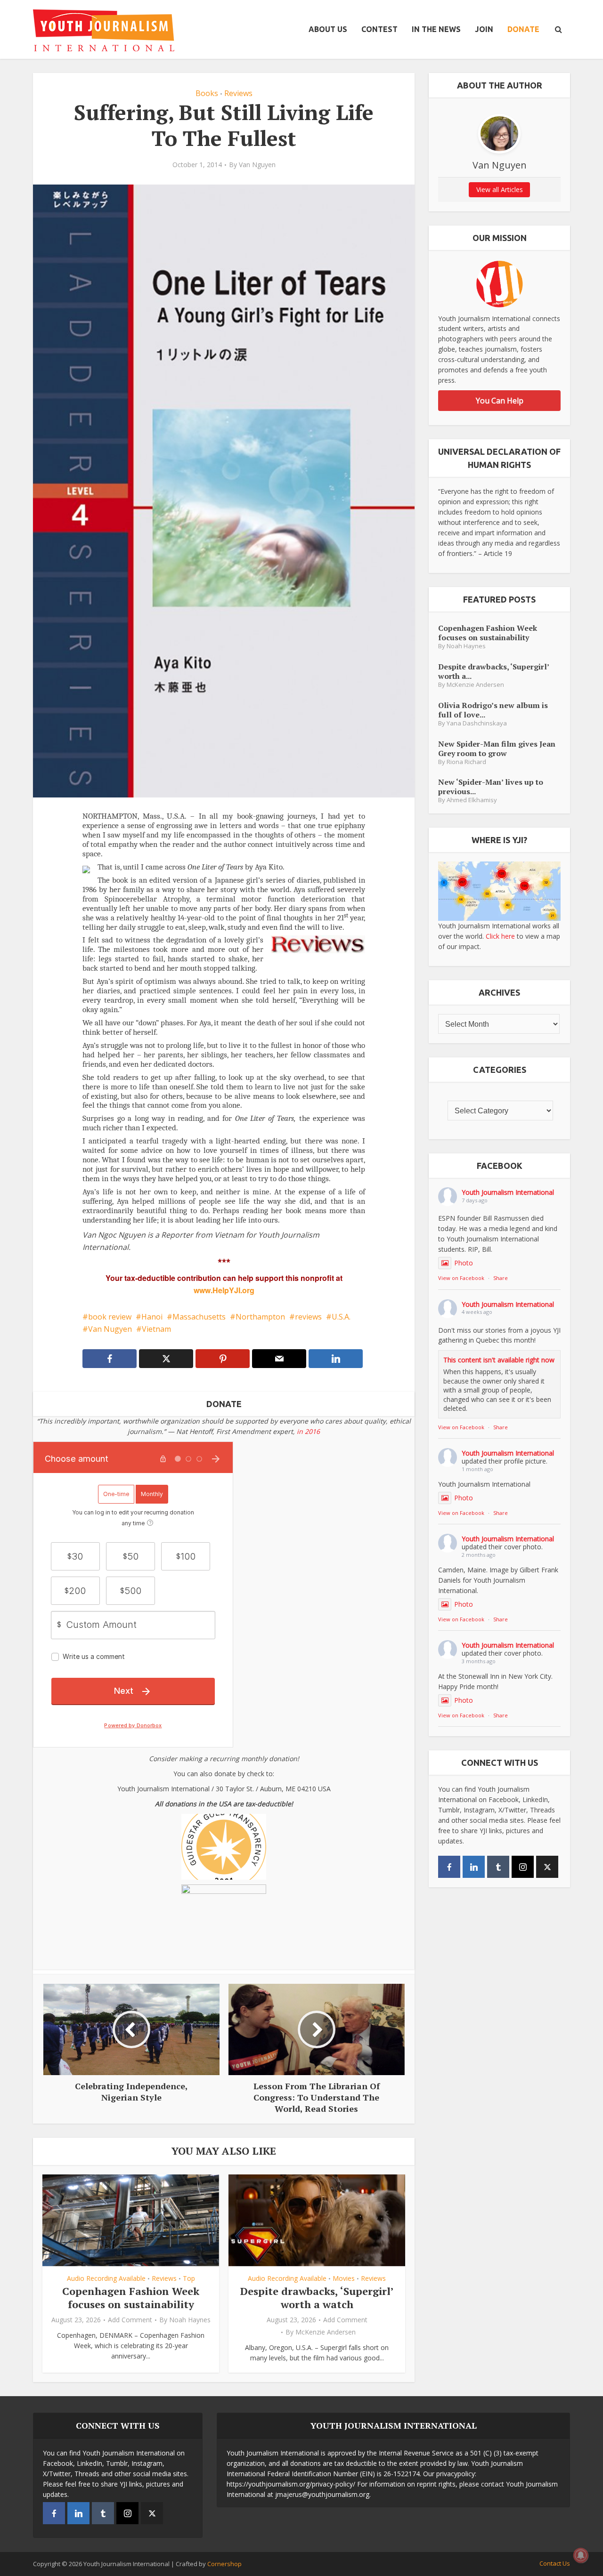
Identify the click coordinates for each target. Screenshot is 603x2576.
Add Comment (130, 2320)
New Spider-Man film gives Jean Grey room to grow (497, 748)
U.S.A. (341, 1317)
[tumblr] (498, 1867)
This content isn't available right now (499, 1360)
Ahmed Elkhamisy (472, 800)
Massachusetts (199, 1317)
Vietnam (156, 1329)
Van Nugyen (110, 1329)
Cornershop (224, 2564)
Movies (344, 2278)
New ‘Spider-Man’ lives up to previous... (491, 786)
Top (189, 2278)
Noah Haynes (190, 2320)
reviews (308, 1317)
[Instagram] (523, 1867)
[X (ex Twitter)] (547, 1867)
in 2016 (308, 1431)
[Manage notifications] (581, 2555)
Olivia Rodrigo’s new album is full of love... (493, 710)
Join (484, 29)
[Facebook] (449, 1867)
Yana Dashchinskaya (477, 723)
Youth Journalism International (508, 1192)
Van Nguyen (257, 165)
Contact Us (555, 2563)
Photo (464, 1263)
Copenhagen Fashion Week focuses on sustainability (131, 2298)
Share (501, 1278)
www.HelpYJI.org (224, 1290)
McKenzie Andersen (326, 2332)
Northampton (260, 1317)
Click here (500, 936)
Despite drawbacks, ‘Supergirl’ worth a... (493, 671)
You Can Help (500, 401)
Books (207, 93)
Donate (523, 29)
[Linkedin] (474, 1867)
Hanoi (152, 1317)
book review (110, 1317)
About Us (328, 29)
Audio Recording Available (106, 2278)
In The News (436, 29)
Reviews (238, 93)
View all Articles (500, 189)
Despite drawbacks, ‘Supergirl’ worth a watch (317, 2298)
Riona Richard (466, 762)
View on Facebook (461, 1278)
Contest (379, 29)
